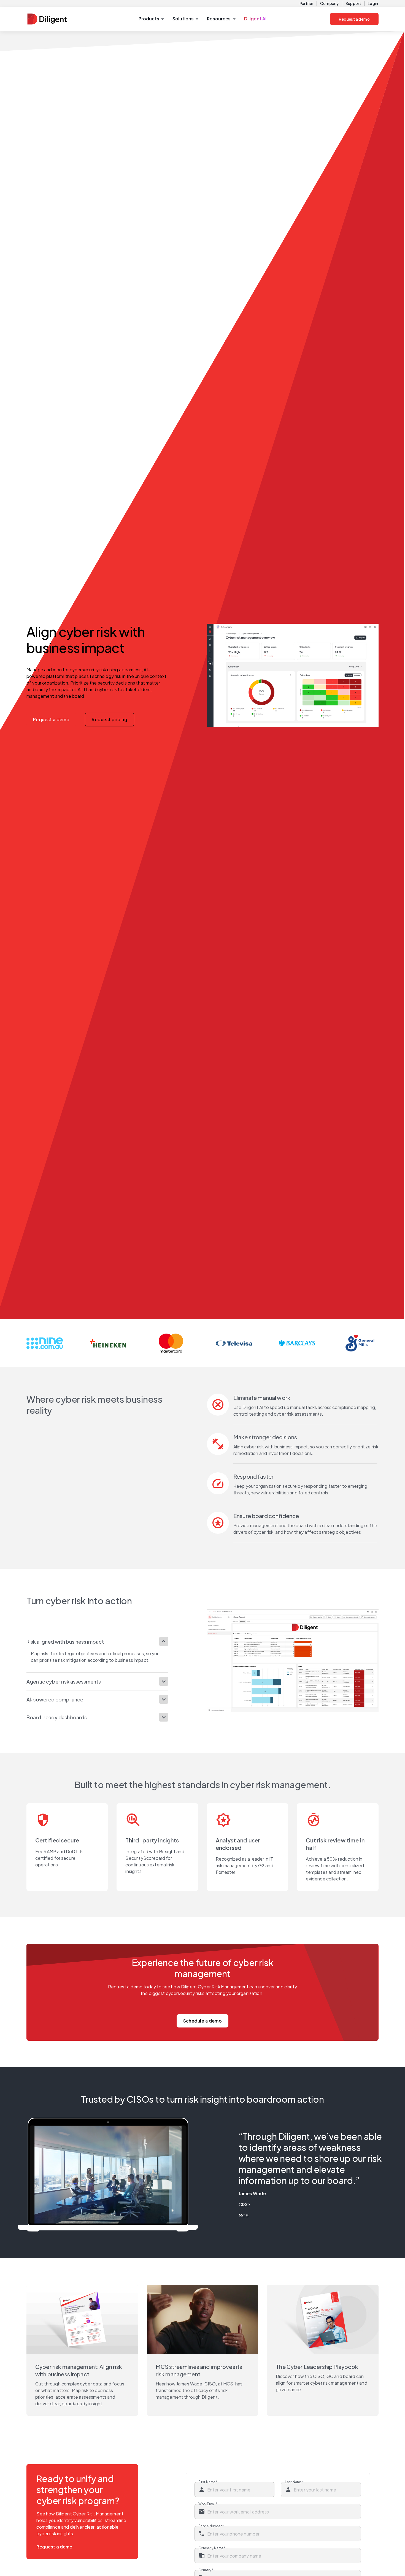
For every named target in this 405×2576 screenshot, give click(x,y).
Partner (307, 3)
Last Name (294, 2482)
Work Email (208, 2504)
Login (373, 3)
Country (206, 2570)
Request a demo (354, 19)
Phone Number (211, 2526)
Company (329, 3)
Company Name (212, 2548)
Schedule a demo (203, 2021)
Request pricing (110, 719)
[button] (151, 19)
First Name (208, 2482)
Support (353, 3)
